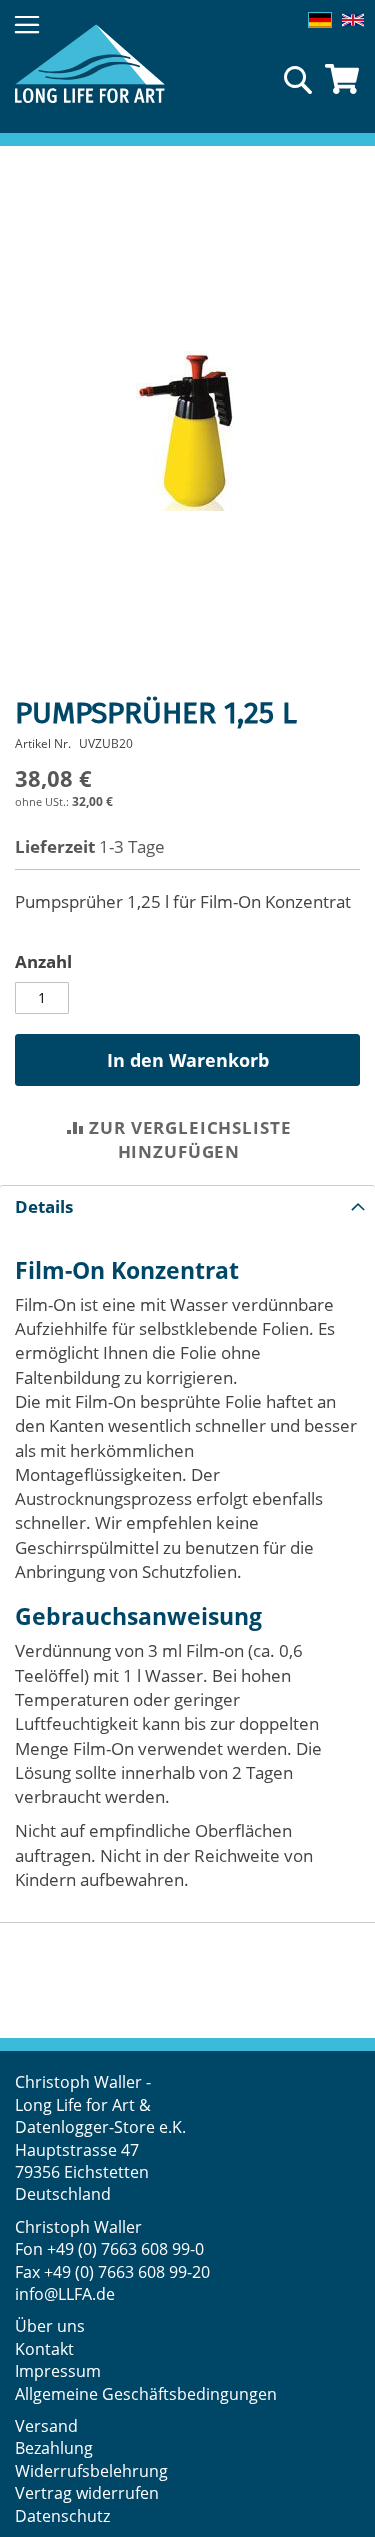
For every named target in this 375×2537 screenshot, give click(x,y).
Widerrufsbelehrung (93, 2471)
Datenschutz (62, 2516)
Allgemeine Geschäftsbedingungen (146, 2394)
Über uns (50, 2326)
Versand (46, 2426)
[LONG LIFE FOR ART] (90, 63)
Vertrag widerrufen (87, 2493)
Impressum (58, 2371)
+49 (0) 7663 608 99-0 (125, 2249)
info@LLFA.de (65, 2294)
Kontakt (44, 2349)
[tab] (187, 1206)
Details (44, 1206)
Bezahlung (54, 2448)
